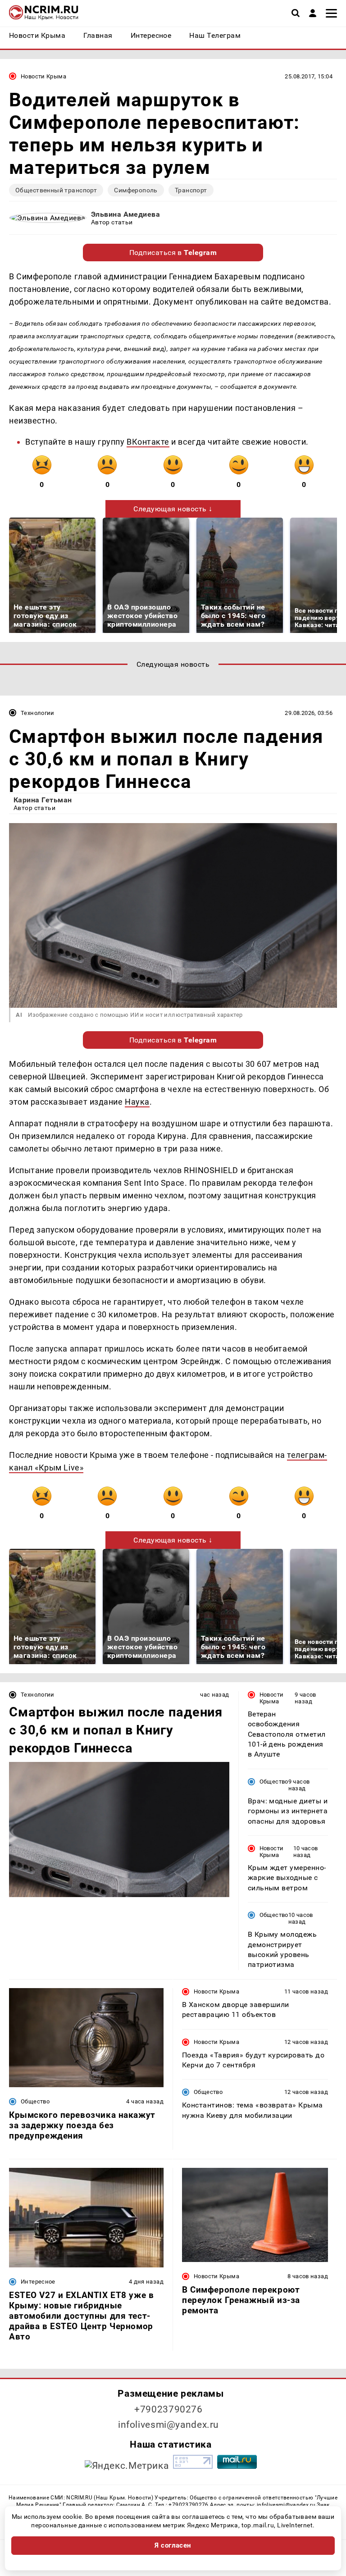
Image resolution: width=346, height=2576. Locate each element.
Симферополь (136, 190)
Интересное (38, 2282)
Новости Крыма (43, 76)
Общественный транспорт (56, 190)
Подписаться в (173, 253)
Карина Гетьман (43, 800)
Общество (274, 1782)
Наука (137, 1102)
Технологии (38, 713)
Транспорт (191, 190)
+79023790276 (168, 2409)
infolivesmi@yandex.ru (168, 2425)
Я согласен (173, 2545)
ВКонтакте (148, 442)
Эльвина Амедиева (126, 214)
